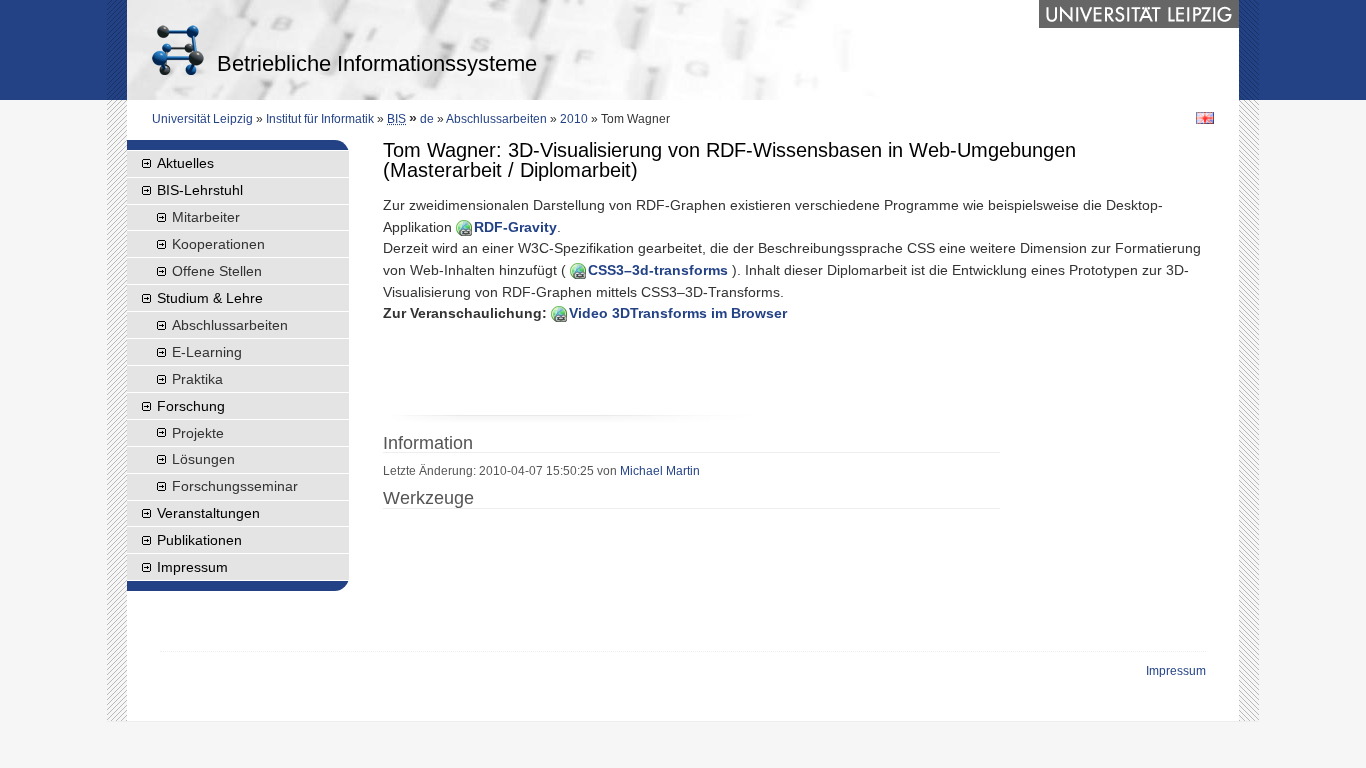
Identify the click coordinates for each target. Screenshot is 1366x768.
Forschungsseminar (235, 486)
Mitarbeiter (206, 217)
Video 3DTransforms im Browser (678, 313)
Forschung (191, 406)
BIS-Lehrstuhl (200, 190)
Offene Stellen (217, 271)
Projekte (198, 433)
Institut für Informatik (320, 119)
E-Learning (207, 352)
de (427, 119)
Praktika (197, 379)
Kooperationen (218, 244)
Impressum (192, 567)
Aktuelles (185, 163)
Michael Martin (660, 471)
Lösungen (203, 459)
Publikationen (199, 540)
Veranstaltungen (208, 513)
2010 (574, 119)
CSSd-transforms (658, 270)
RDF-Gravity (515, 227)
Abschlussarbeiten (496, 119)
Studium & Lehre (210, 298)
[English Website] (1205, 117)
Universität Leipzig (202, 119)
